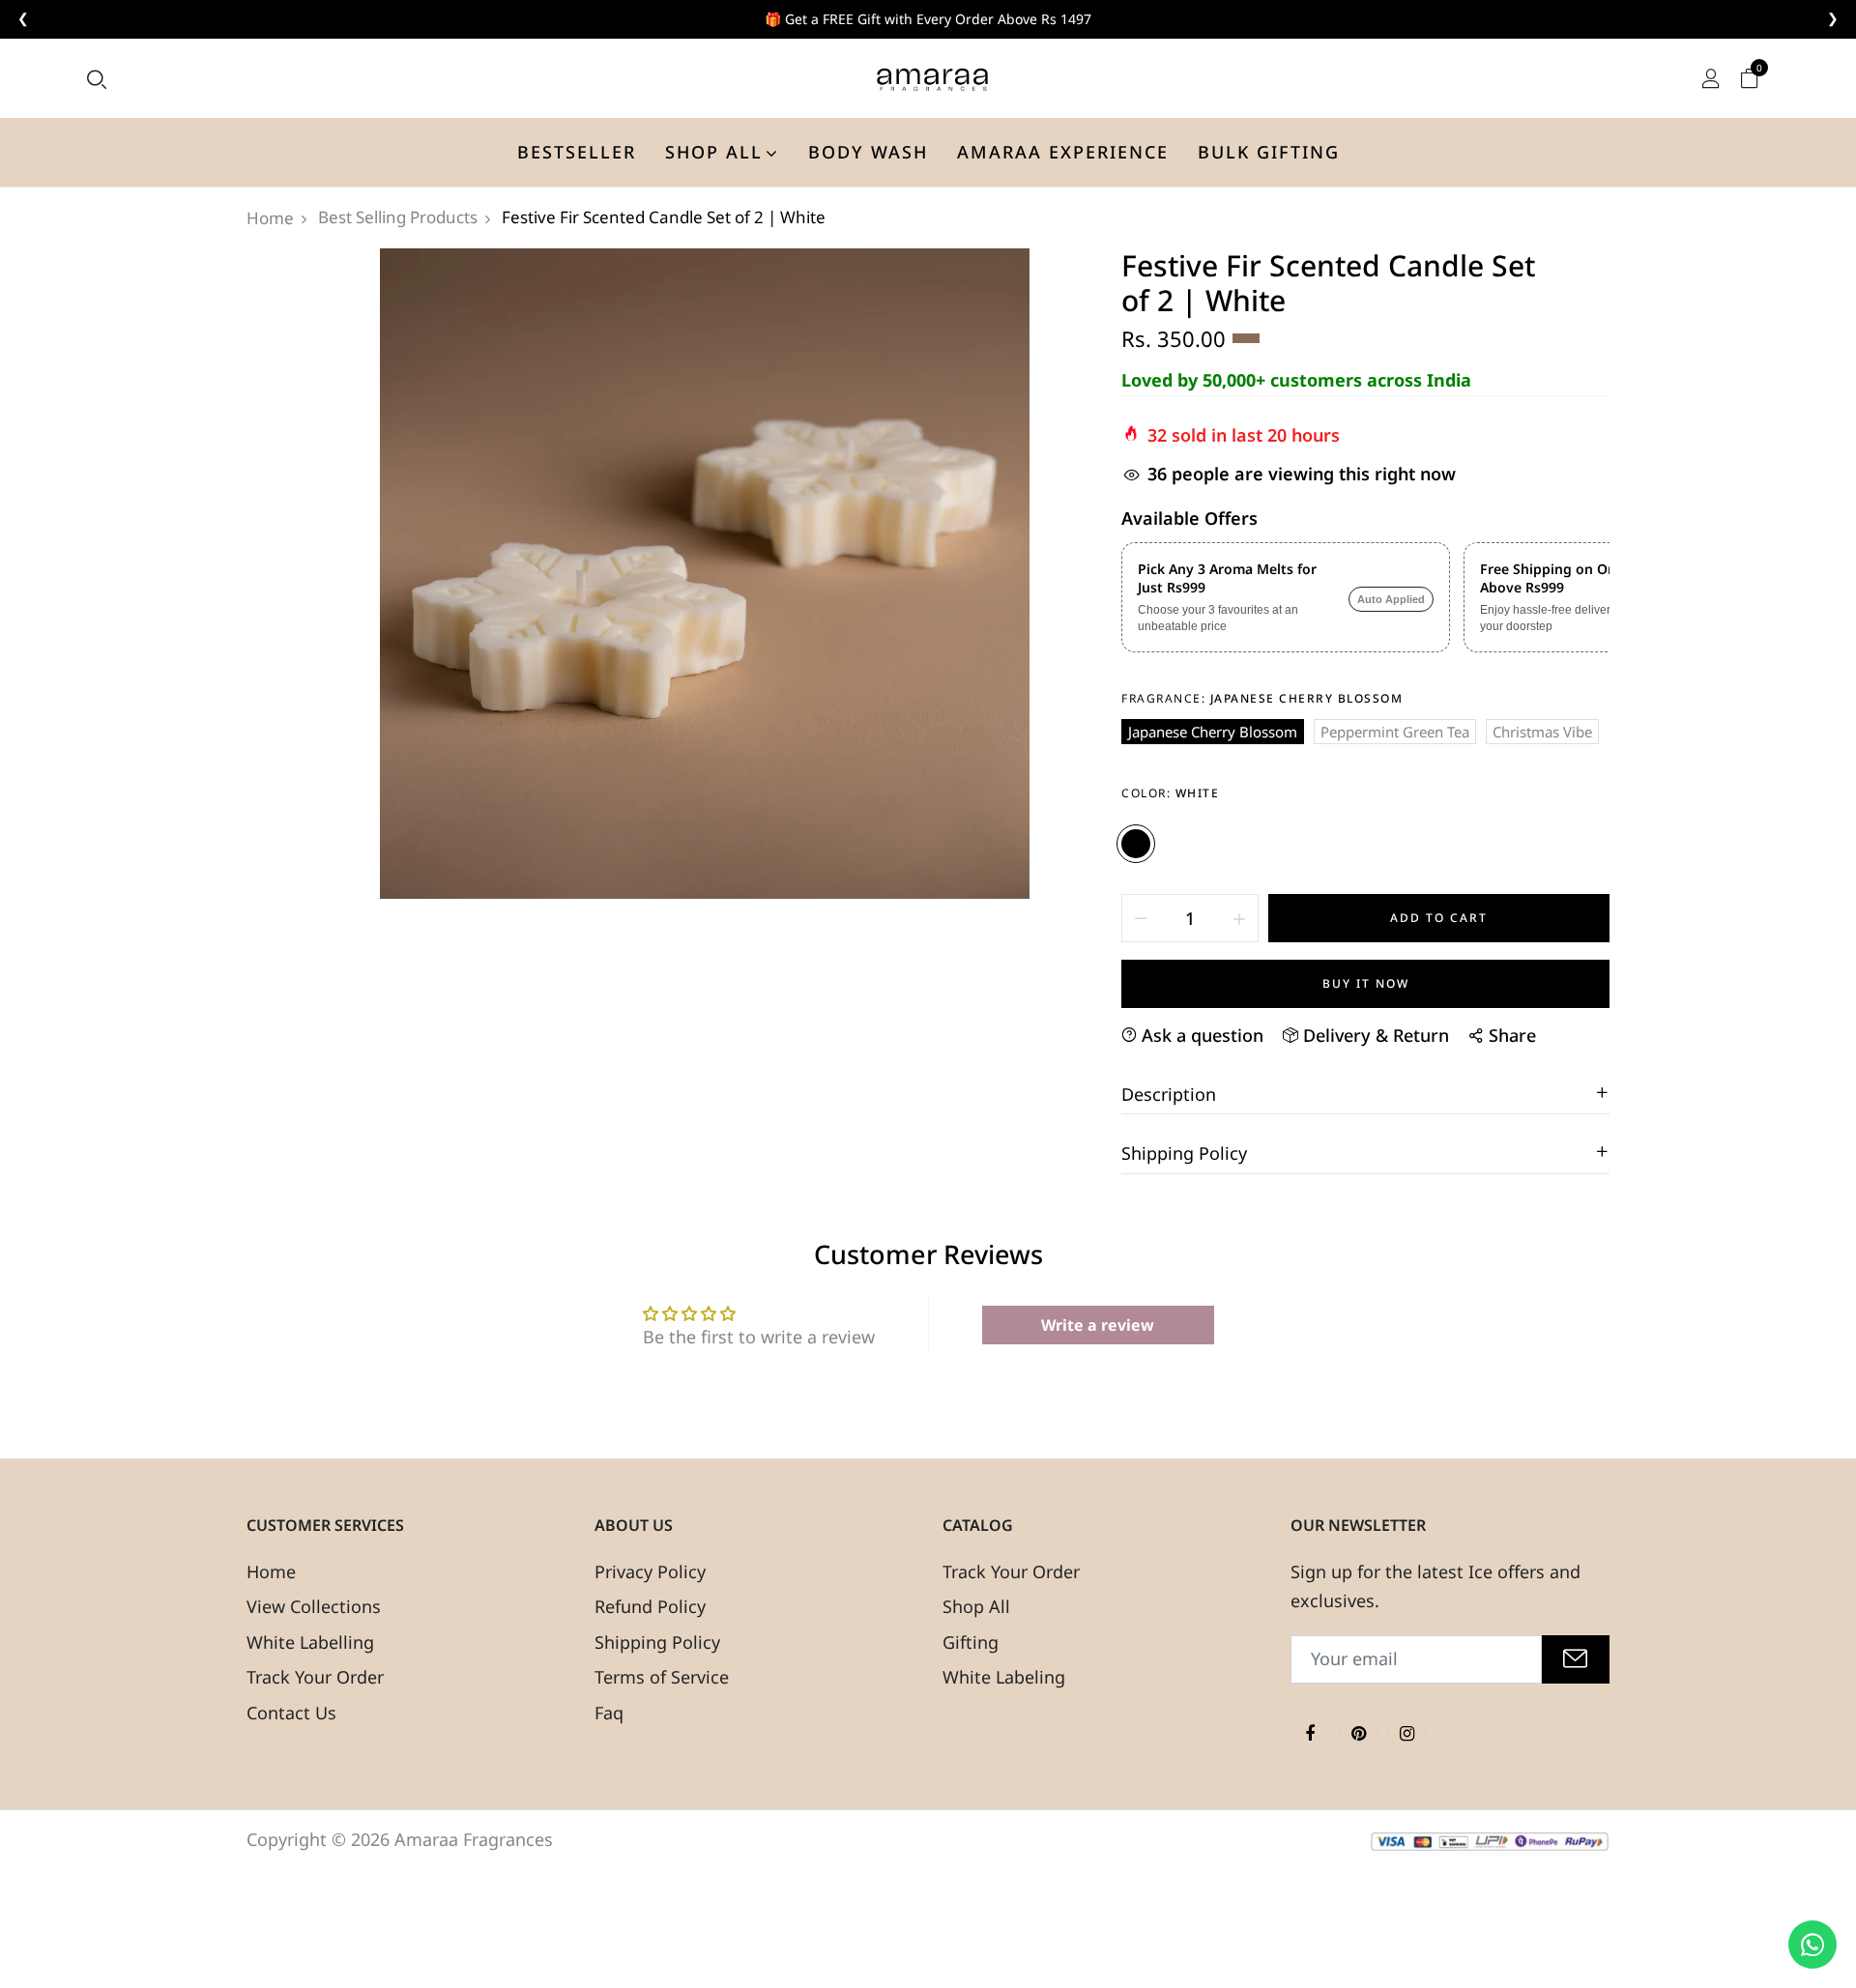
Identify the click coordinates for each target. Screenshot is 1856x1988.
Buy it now (1366, 983)
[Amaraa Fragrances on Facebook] (1310, 1732)
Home (271, 1571)
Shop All (976, 1606)
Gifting (971, 1642)
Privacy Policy (650, 1571)
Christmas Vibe (1542, 732)
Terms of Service (662, 1677)
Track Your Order (315, 1677)
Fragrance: (1262, 698)
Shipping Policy (657, 1642)
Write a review (1098, 1325)
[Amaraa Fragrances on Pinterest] (1358, 1732)
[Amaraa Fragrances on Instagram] (1406, 1732)
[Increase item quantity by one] (1239, 918)
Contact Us (291, 1713)
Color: (1170, 793)
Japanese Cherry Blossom (1213, 732)
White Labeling (1004, 1677)
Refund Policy (650, 1606)
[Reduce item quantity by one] (1141, 918)
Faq (609, 1713)
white (1136, 844)
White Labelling (310, 1642)
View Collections (314, 1606)
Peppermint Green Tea (1395, 732)
